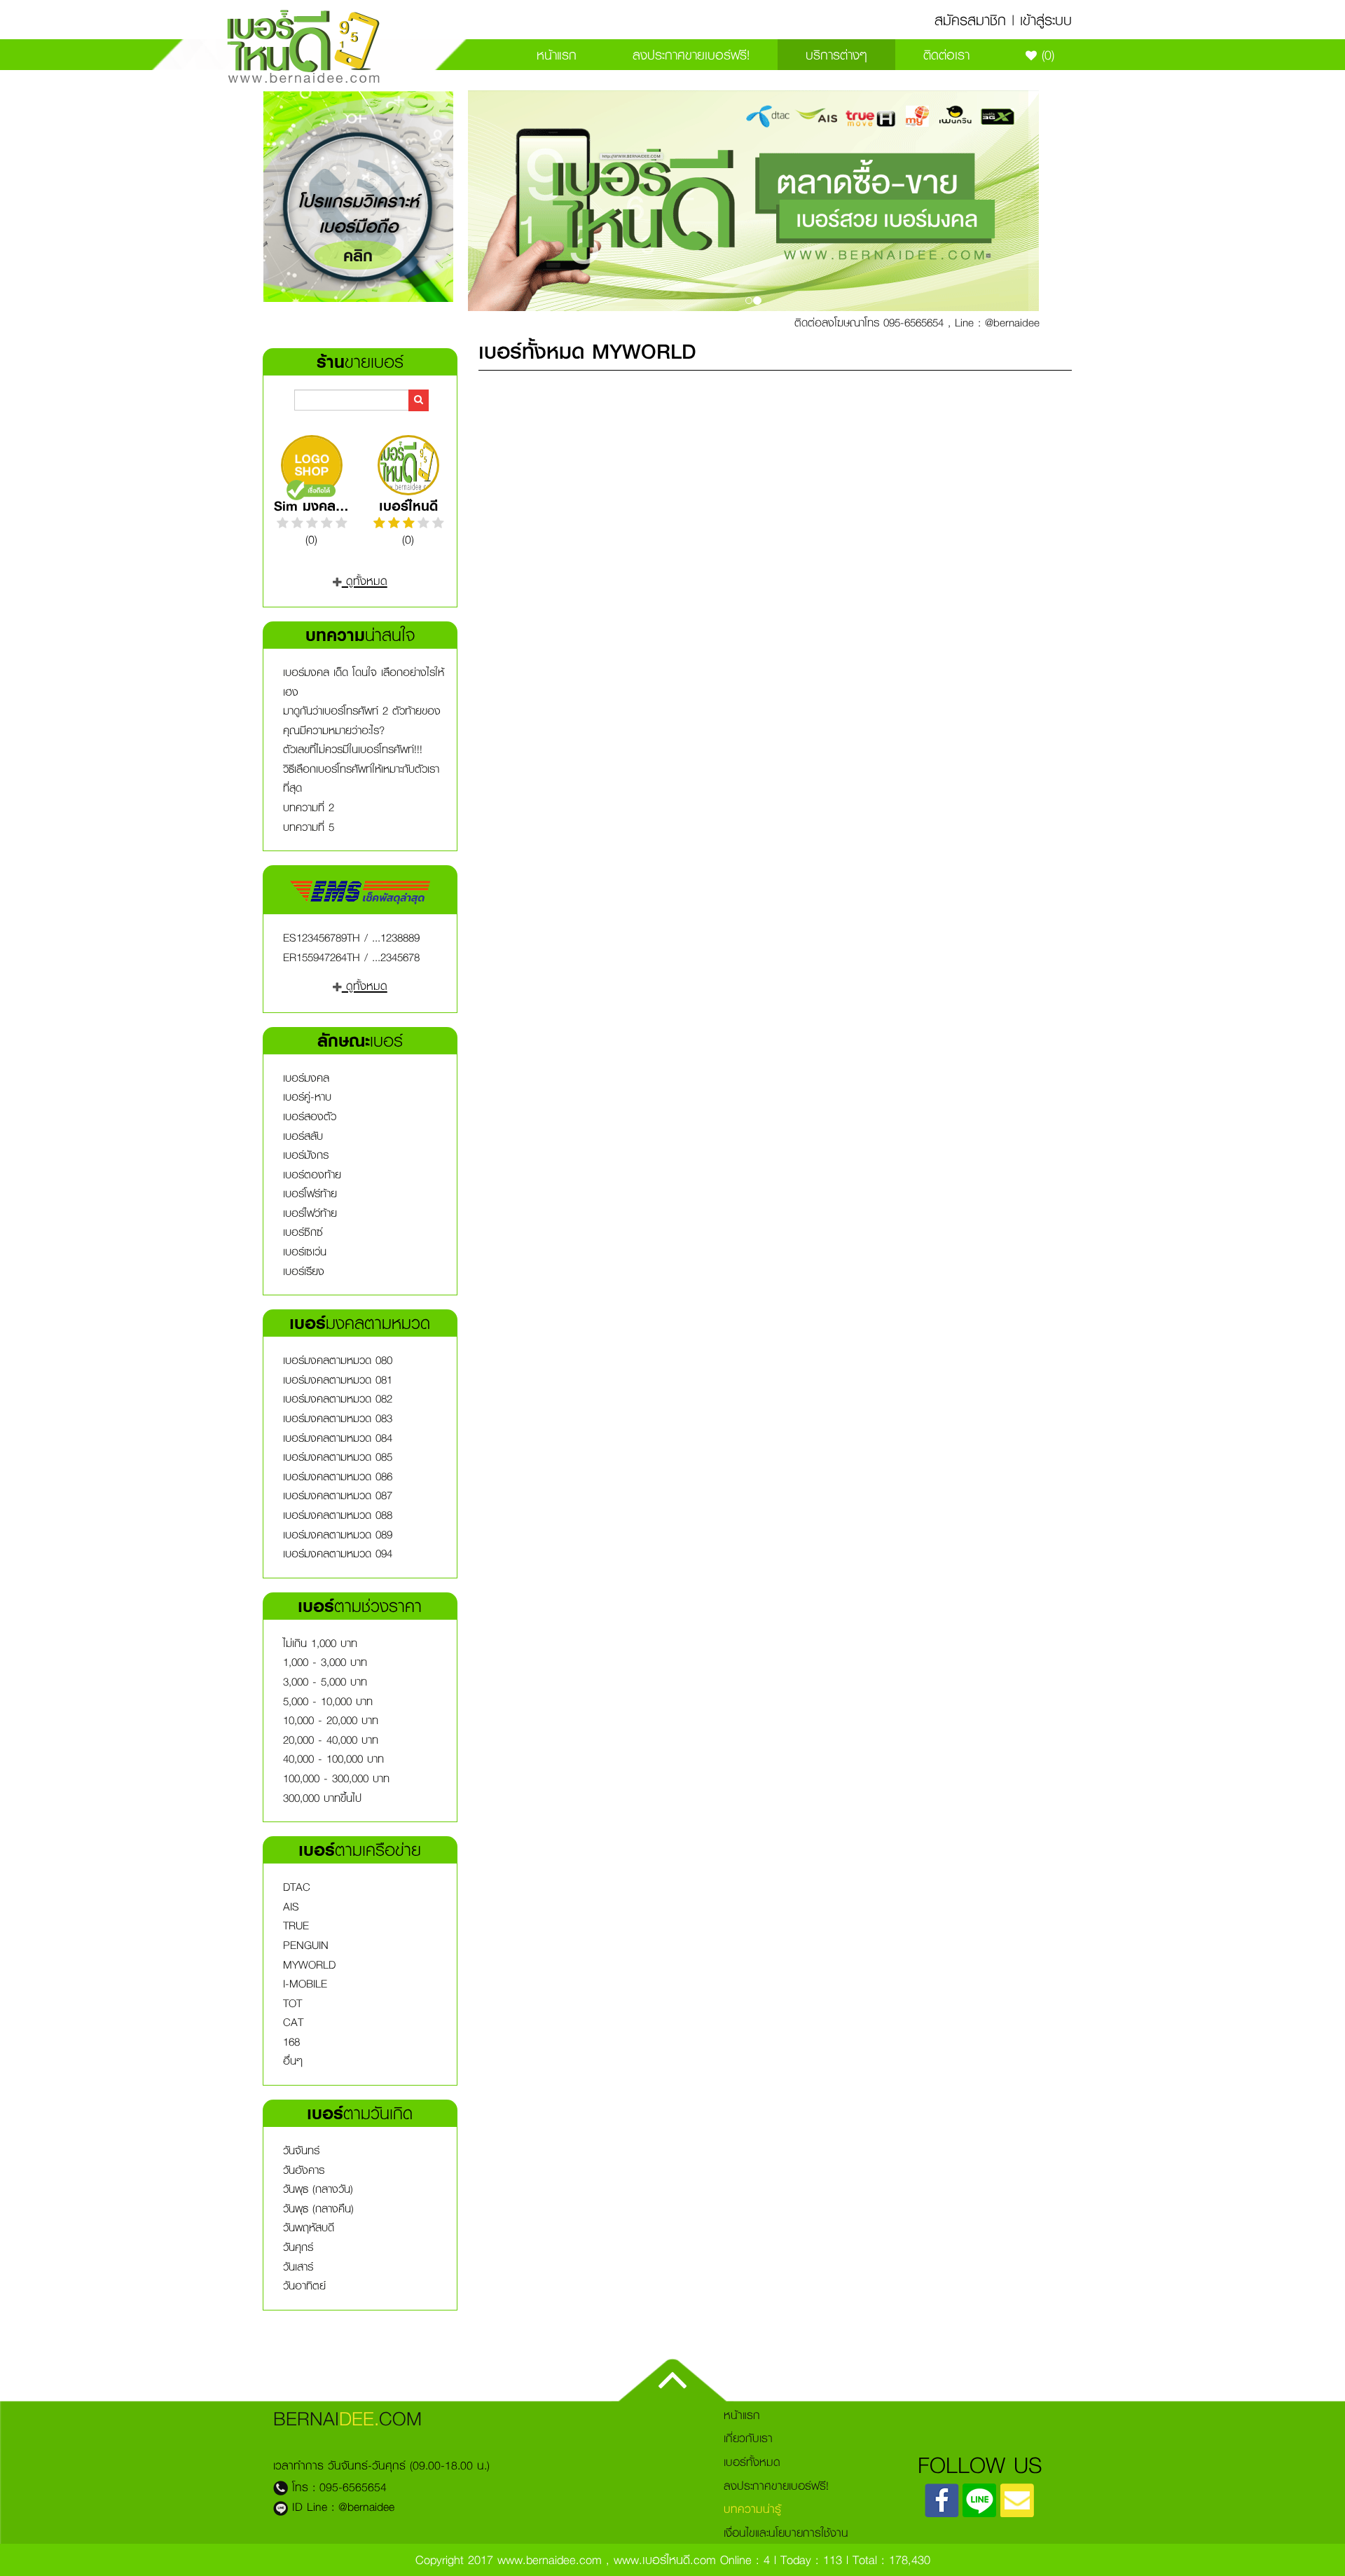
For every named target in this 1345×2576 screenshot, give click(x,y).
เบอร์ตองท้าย (312, 1175)
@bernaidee (366, 2506)
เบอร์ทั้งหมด (752, 2461)
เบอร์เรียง (304, 1271)
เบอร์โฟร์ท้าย (310, 1193)
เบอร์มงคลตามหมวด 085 (338, 1457)
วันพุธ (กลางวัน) (318, 2189)
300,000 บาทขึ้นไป (322, 1798)
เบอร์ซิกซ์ (303, 1232)
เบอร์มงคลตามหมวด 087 (338, 1495)
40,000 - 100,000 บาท (333, 1759)
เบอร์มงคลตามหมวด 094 (338, 1554)
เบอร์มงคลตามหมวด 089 (338, 1535)
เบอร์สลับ (303, 1136)
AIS (291, 1907)
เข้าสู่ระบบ (1046, 20)
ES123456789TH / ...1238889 (351, 938)
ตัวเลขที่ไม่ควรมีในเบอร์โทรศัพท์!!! (353, 749)
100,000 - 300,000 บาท (336, 1778)
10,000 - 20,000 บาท (331, 1720)
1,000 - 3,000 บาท (325, 1662)
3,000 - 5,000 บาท (325, 1682)
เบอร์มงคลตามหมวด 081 (338, 1380)
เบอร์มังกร (306, 1155)
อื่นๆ (293, 2061)
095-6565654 (353, 2487)
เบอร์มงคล (306, 1078)
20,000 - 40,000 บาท (331, 1740)
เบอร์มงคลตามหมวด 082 (338, 1399)
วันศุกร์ (298, 2247)
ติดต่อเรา (946, 55)
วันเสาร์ (298, 2267)
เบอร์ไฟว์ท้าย (310, 1213)
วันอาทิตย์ (304, 2286)
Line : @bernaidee (997, 322)
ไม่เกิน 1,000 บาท (320, 1643)
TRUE (296, 1926)
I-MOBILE (305, 1984)
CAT (293, 2022)
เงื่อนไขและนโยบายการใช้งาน (786, 2532)
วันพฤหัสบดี (309, 2227)
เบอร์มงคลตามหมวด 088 (338, 1515)
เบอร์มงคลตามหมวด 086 (338, 1476)
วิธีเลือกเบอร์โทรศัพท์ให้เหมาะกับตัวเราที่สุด (361, 779)
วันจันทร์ (301, 2150)
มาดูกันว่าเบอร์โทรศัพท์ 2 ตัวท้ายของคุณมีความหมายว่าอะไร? (362, 721)
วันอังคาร (304, 2170)
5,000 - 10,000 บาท (328, 1701)
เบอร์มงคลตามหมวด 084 (338, 1438)
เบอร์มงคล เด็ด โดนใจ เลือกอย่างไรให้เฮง (364, 682)
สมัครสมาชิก (970, 20)
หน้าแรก (557, 55)
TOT (292, 2003)
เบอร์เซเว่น (305, 1252)
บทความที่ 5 (309, 827)
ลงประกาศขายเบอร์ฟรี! (691, 55)
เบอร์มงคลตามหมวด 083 (338, 1418)
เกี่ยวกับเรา (748, 2438)
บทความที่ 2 (309, 807)
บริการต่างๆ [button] (836, 55)
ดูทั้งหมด (365, 580)
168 (291, 2042)
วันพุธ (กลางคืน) (318, 2209)
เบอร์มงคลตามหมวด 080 (338, 1360)
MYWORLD (309, 1965)
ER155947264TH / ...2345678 (351, 957)
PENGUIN (306, 1945)
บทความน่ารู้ (752, 2508)
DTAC (297, 1887)
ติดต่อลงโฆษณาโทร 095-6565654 (869, 322)
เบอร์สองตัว (310, 1116)
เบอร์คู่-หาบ (307, 1097)
